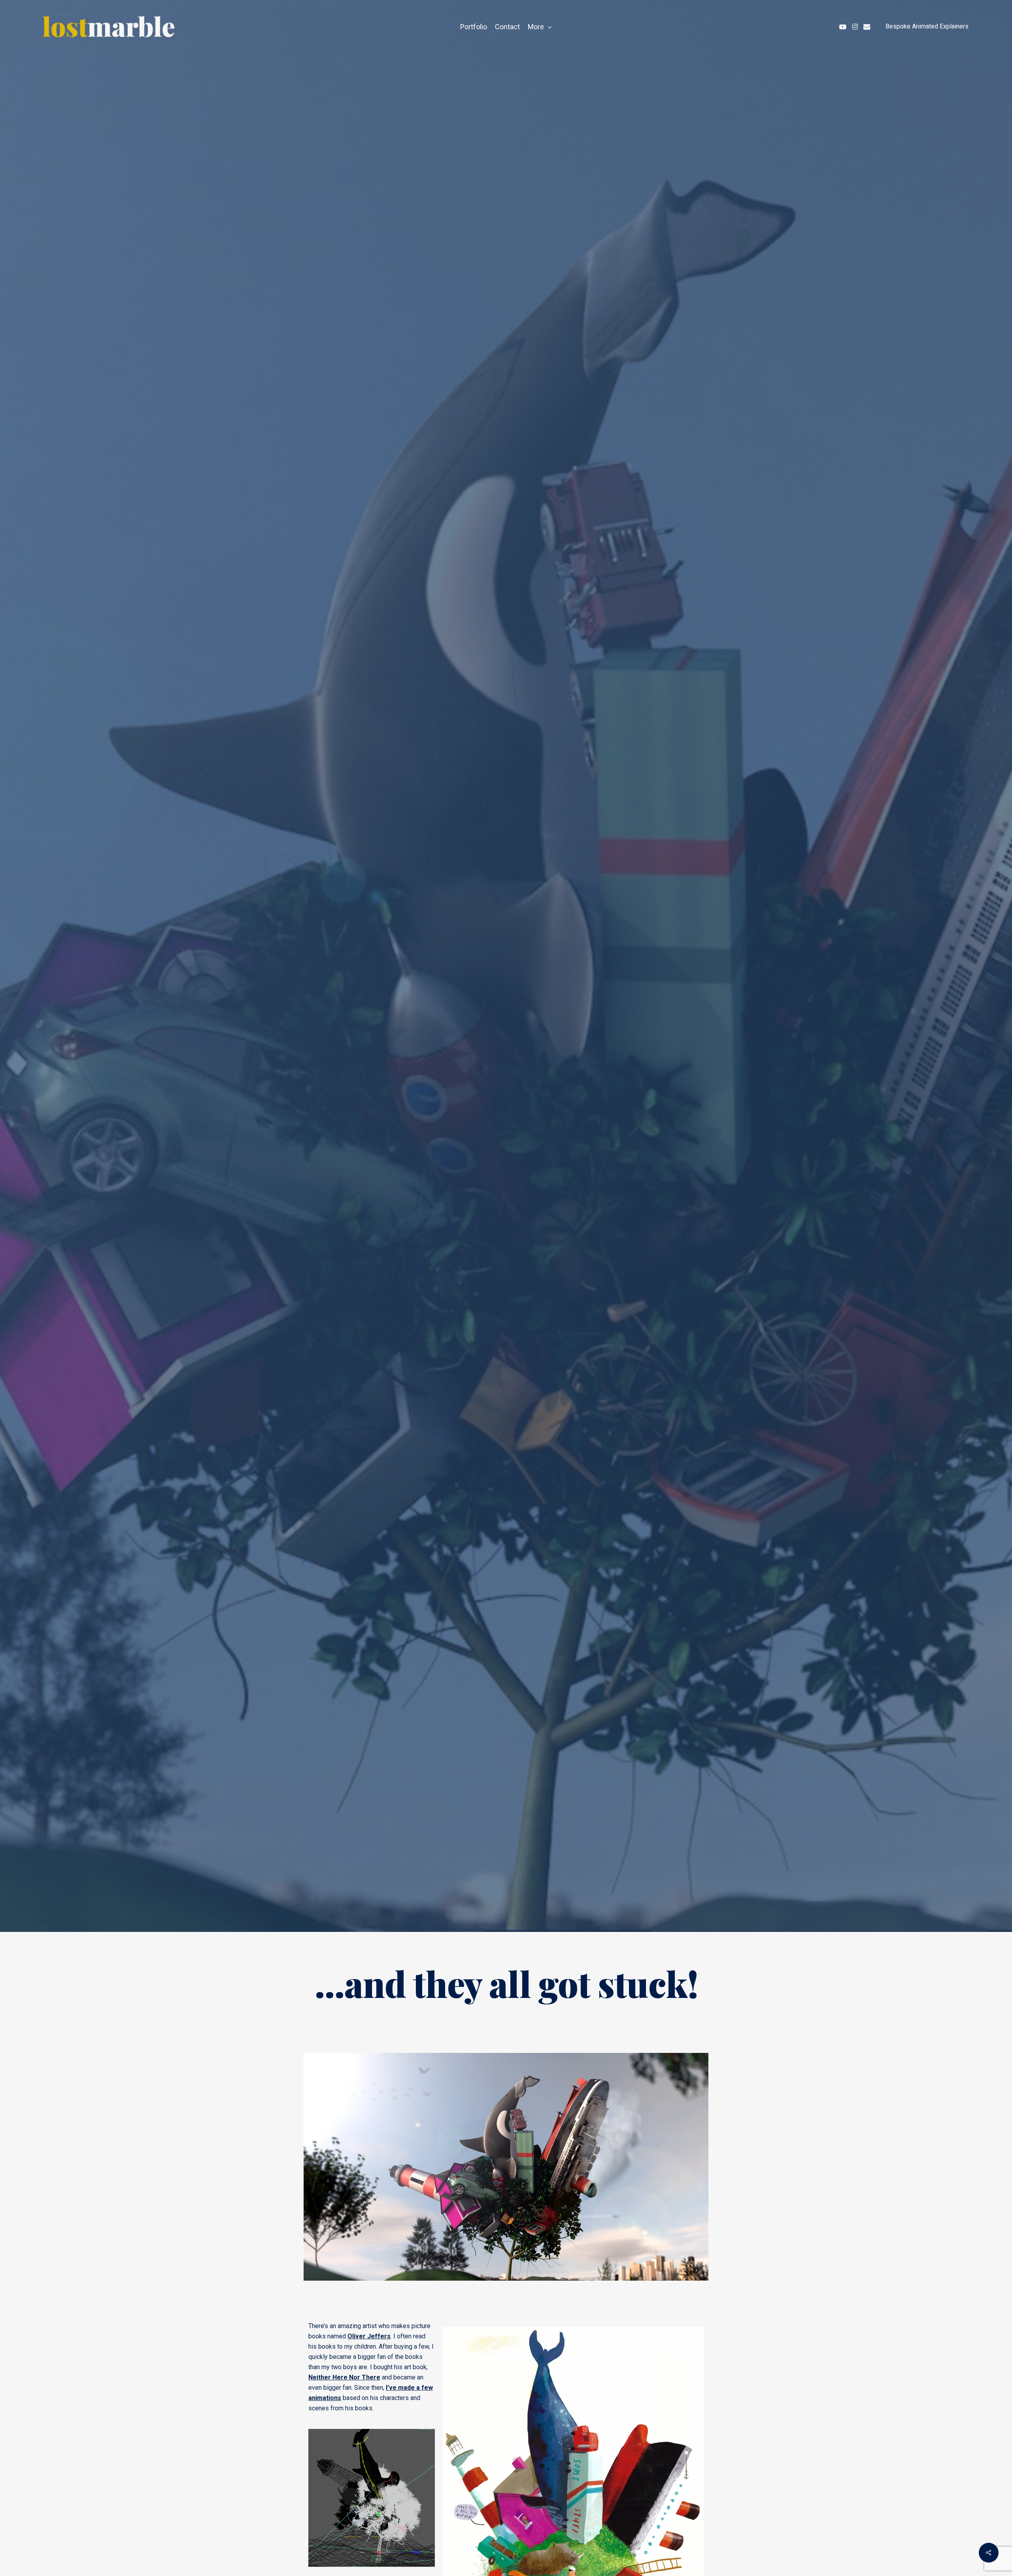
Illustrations (577, 1050)
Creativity (454, 1050)
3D (415, 1050)
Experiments (514, 1050)
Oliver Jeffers (369, 2336)
